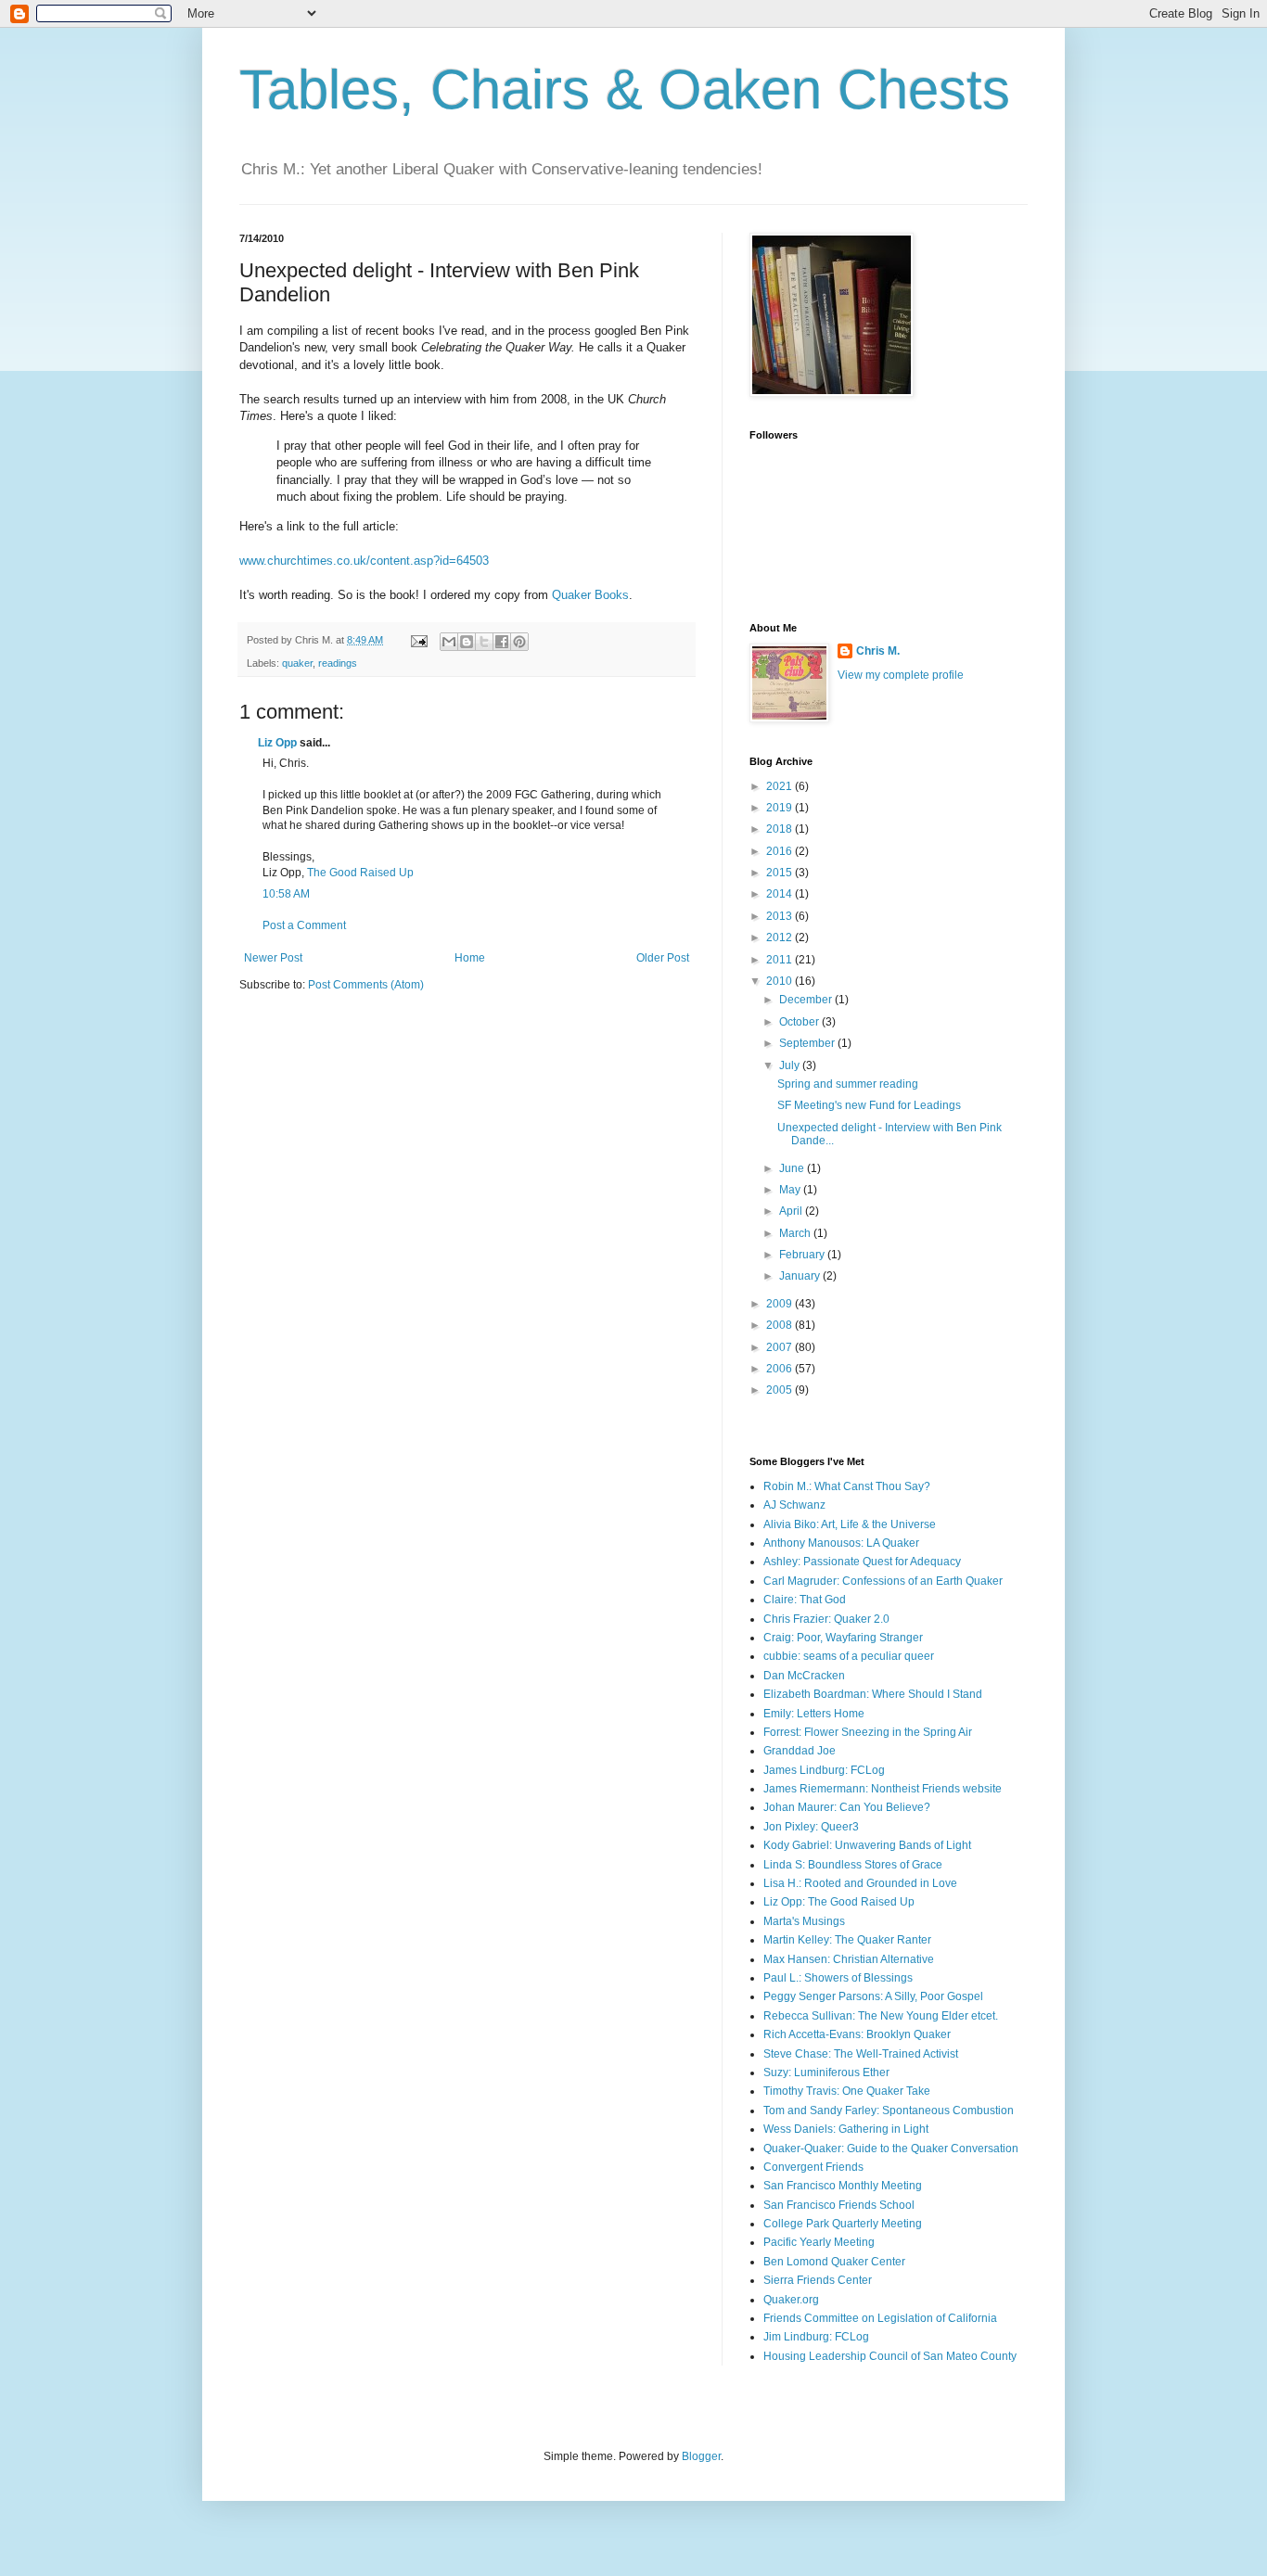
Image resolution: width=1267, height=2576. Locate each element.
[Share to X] (484, 642)
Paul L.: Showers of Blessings (838, 1978)
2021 (781, 786)
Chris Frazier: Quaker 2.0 (826, 1619)
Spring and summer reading (848, 1084)
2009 (781, 1304)
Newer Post (273, 958)
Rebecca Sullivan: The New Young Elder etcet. (881, 2016)
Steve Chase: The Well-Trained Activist (861, 2054)
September (808, 1043)
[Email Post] (418, 640)
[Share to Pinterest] (519, 642)
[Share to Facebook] (502, 642)
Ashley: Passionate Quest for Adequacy (862, 1562)
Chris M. (878, 651)
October (800, 1022)
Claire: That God (805, 1600)
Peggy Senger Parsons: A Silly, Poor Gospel (873, 1996)
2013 (781, 916)
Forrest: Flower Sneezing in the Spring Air (868, 1732)
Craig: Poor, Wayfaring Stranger (843, 1638)
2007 (781, 1347)
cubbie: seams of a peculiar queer (849, 1656)
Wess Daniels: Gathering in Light (846, 2129)
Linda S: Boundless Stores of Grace (853, 1865)
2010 (781, 981)
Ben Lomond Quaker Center (834, 2262)
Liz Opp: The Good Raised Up (839, 1902)
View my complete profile (901, 675)
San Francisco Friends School (839, 2205)
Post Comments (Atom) (366, 985)
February (803, 1255)
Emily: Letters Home (814, 1714)
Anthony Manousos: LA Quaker (841, 1543)
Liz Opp (277, 743)
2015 (781, 873)
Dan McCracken (804, 1676)
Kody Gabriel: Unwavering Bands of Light (867, 1845)
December (807, 1000)
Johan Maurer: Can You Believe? (847, 1807)
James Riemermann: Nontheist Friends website (883, 1789)
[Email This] (449, 642)
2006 (781, 1369)
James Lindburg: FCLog (824, 1770)
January (801, 1276)
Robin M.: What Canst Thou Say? (847, 1486)
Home (470, 958)
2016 (781, 851)
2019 (781, 808)
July (791, 1065)
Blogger (701, 2456)
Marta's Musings (804, 1921)
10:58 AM (286, 894)
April (792, 1211)
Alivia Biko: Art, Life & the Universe (850, 1524)
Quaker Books (590, 595)
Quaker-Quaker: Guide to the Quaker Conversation (891, 2149)
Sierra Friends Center (818, 2280)
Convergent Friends (813, 2167)
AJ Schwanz (794, 1505)
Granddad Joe (800, 1751)
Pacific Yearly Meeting (819, 2242)
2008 (781, 1325)
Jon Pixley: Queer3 (811, 1827)
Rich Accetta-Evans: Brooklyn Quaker (857, 2034)
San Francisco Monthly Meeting (843, 2186)
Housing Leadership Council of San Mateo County (890, 2356)
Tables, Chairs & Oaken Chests (625, 89)
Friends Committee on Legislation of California (880, 2318)
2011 (781, 960)
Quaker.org (791, 2300)
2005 (781, 1390)
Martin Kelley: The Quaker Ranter (847, 1940)
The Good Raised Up (360, 873)
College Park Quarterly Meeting (843, 2224)
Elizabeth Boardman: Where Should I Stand (873, 1694)
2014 (781, 894)
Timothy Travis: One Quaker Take (847, 2091)
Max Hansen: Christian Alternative (849, 1959)
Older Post (663, 958)
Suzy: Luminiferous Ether (826, 2072)
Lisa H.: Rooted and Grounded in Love (860, 1883)
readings (338, 663)
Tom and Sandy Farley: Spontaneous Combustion (889, 2111)
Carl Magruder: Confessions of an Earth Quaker (883, 1581)
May (791, 1190)
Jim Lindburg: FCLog (816, 2337)
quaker (297, 663)
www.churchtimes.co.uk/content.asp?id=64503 (364, 561)
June (793, 1168)
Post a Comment (304, 925)
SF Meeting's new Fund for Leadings (869, 1105)
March (796, 1233)
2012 (781, 937)
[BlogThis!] (467, 642)
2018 (781, 829)
